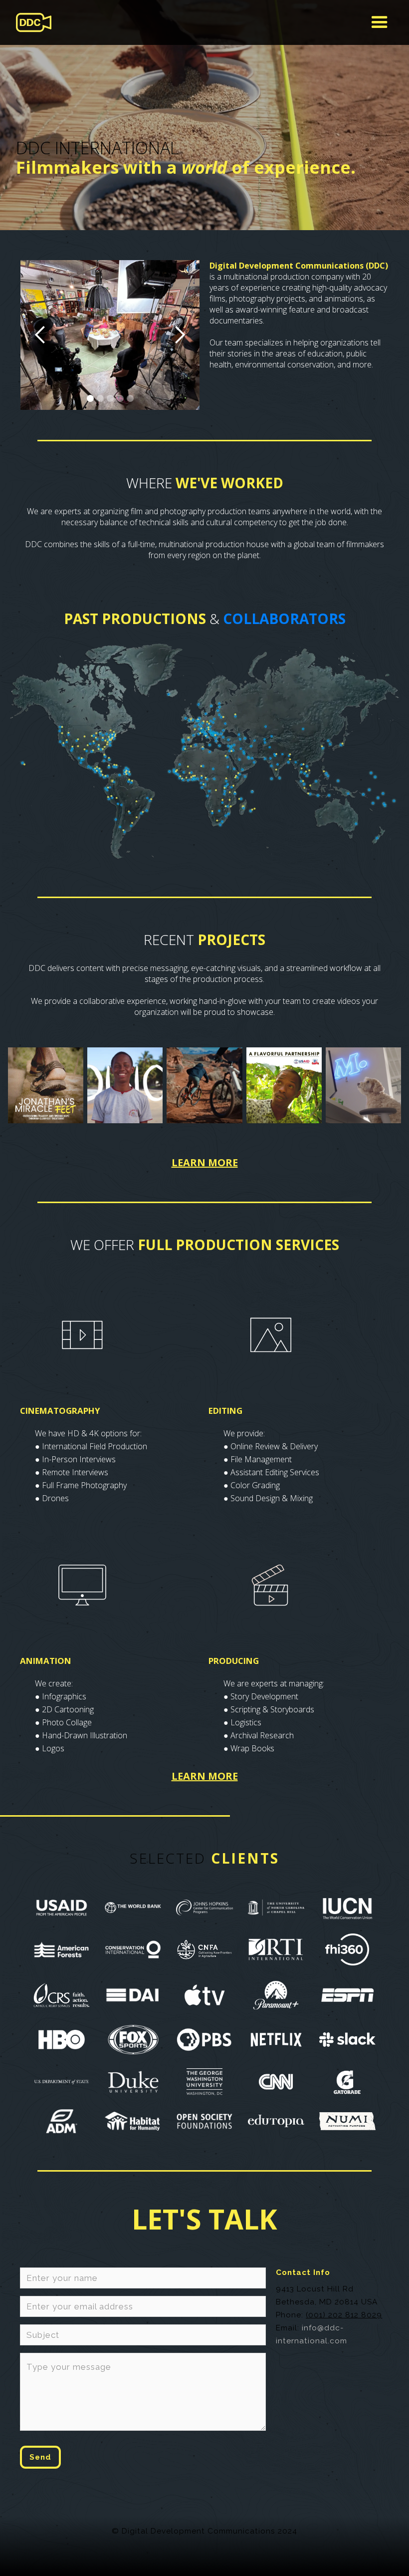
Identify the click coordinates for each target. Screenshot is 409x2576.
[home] (34, 22)
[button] (380, 22)
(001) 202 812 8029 (344, 2315)
